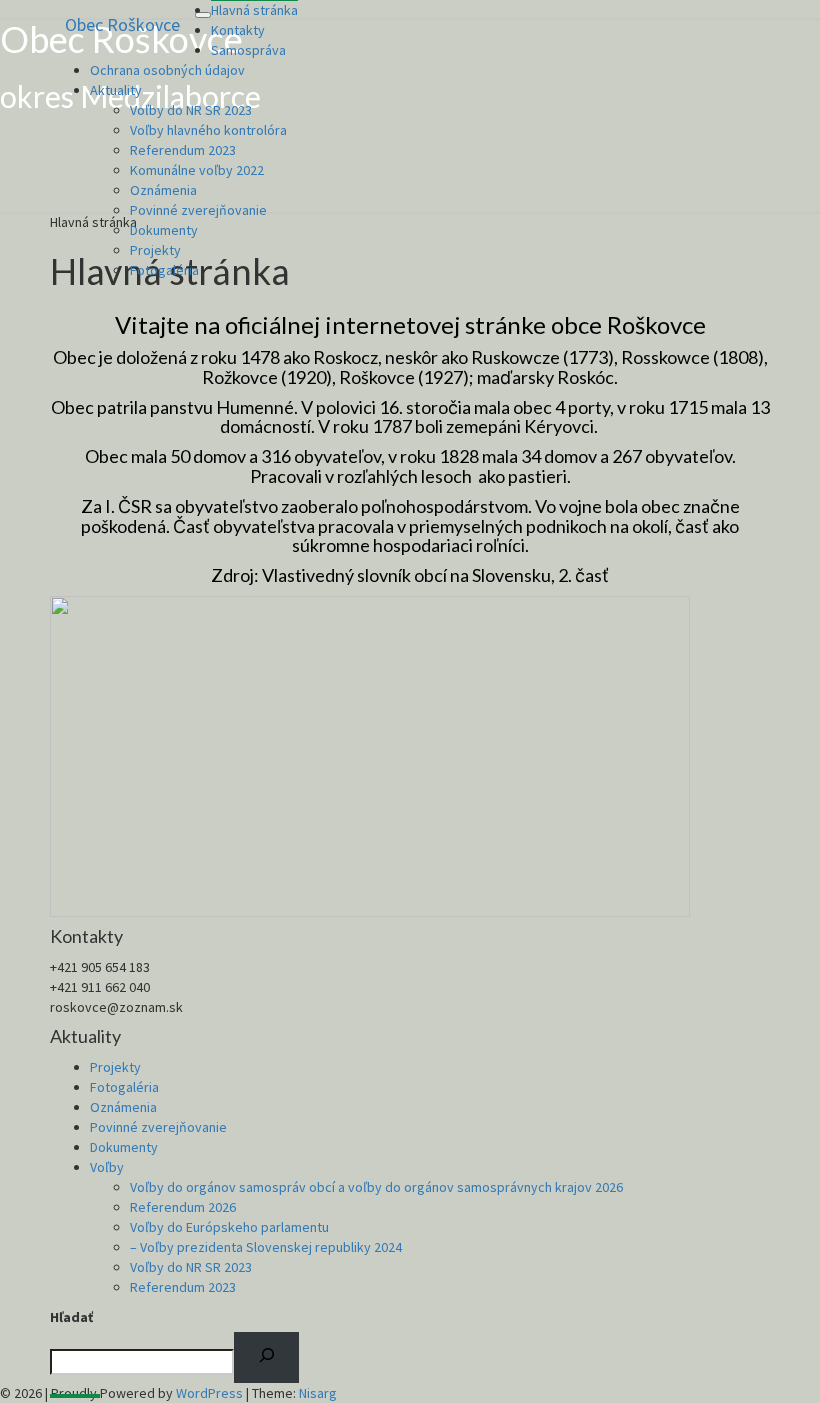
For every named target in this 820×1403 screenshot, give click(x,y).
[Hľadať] (266, 1358)
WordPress (209, 1393)
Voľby (107, 1167)
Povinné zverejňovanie (198, 210)
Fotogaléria (164, 270)
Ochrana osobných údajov (167, 70)
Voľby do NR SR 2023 (191, 110)
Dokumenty (164, 230)
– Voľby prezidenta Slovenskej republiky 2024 (266, 1247)
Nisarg (318, 1393)
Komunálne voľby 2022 (197, 170)
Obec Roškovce (122, 24)
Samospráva (248, 50)
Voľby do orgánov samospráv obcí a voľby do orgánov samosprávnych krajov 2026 (376, 1187)
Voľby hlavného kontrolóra (208, 130)
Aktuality (116, 90)
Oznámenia (163, 190)
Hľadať (71, 1317)
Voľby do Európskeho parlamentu (229, 1227)
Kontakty (238, 30)
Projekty (155, 250)
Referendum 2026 (183, 1207)
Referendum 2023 (183, 150)
